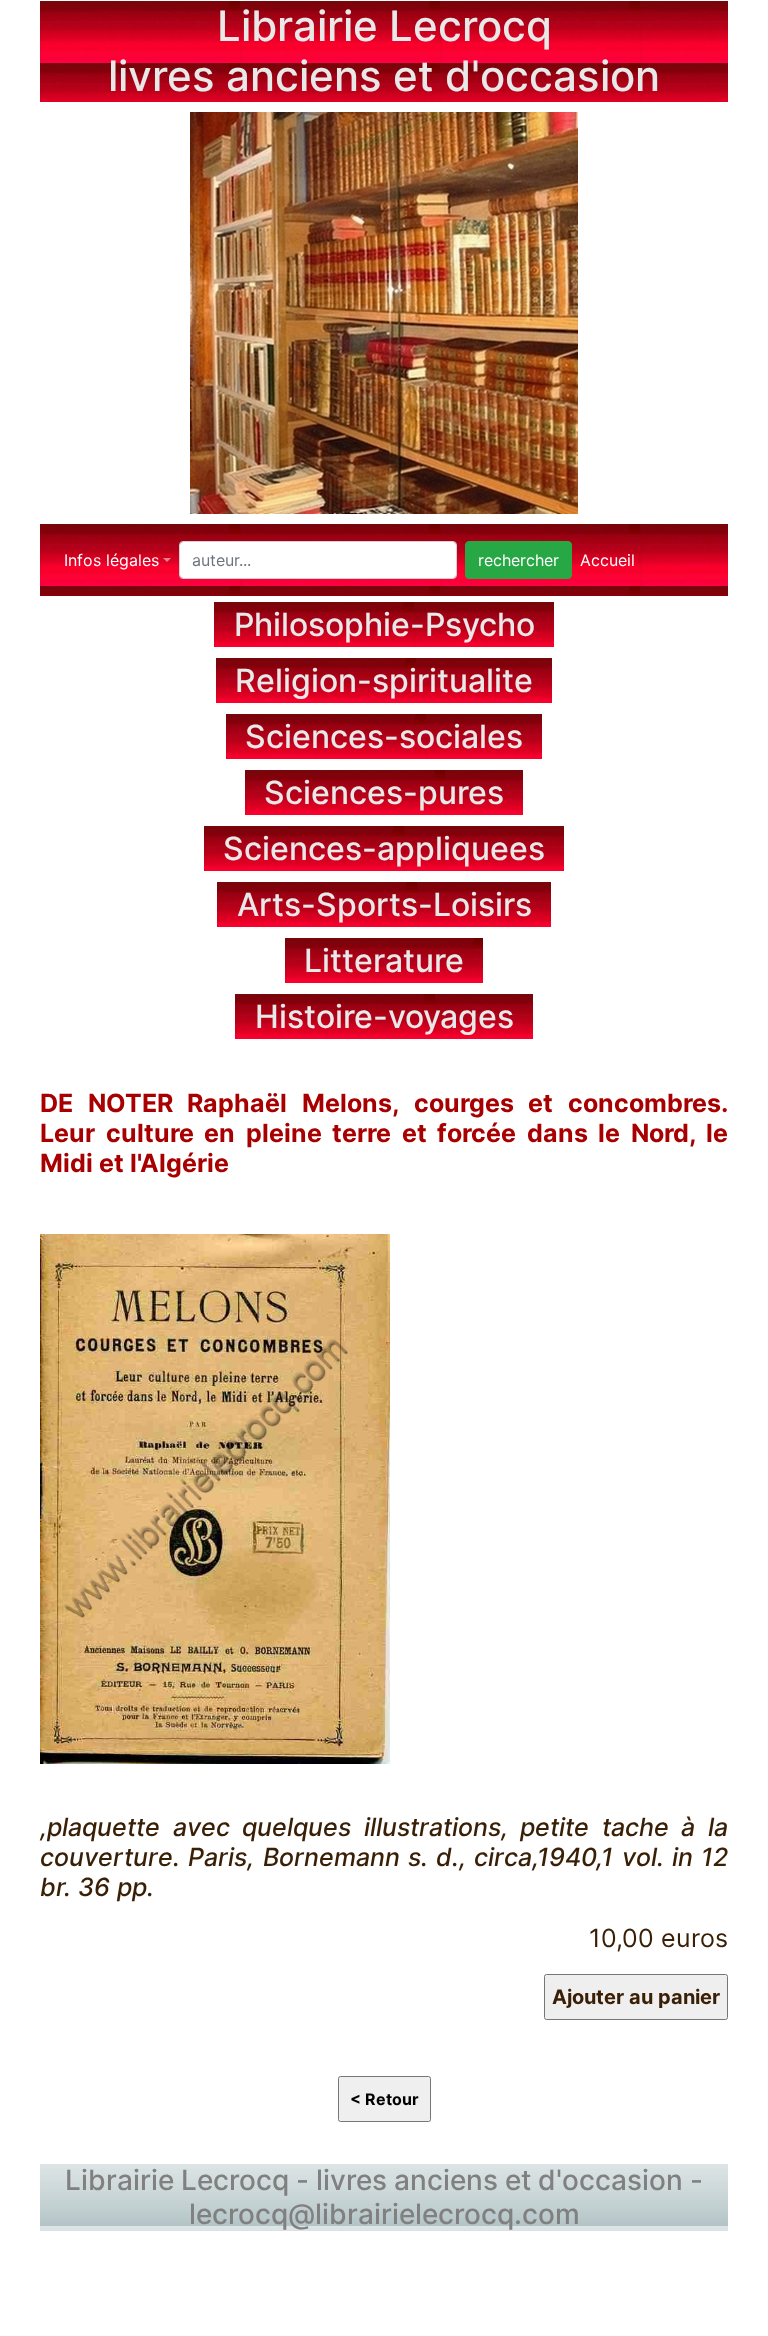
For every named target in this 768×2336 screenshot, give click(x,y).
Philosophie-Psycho (384, 624)
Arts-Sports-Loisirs (384, 904)
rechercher (518, 560)
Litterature (384, 960)
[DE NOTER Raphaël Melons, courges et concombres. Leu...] (215, 1495)
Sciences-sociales (384, 736)
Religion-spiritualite (384, 680)
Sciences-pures (384, 792)
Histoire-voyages (384, 1016)
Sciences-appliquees (384, 848)
